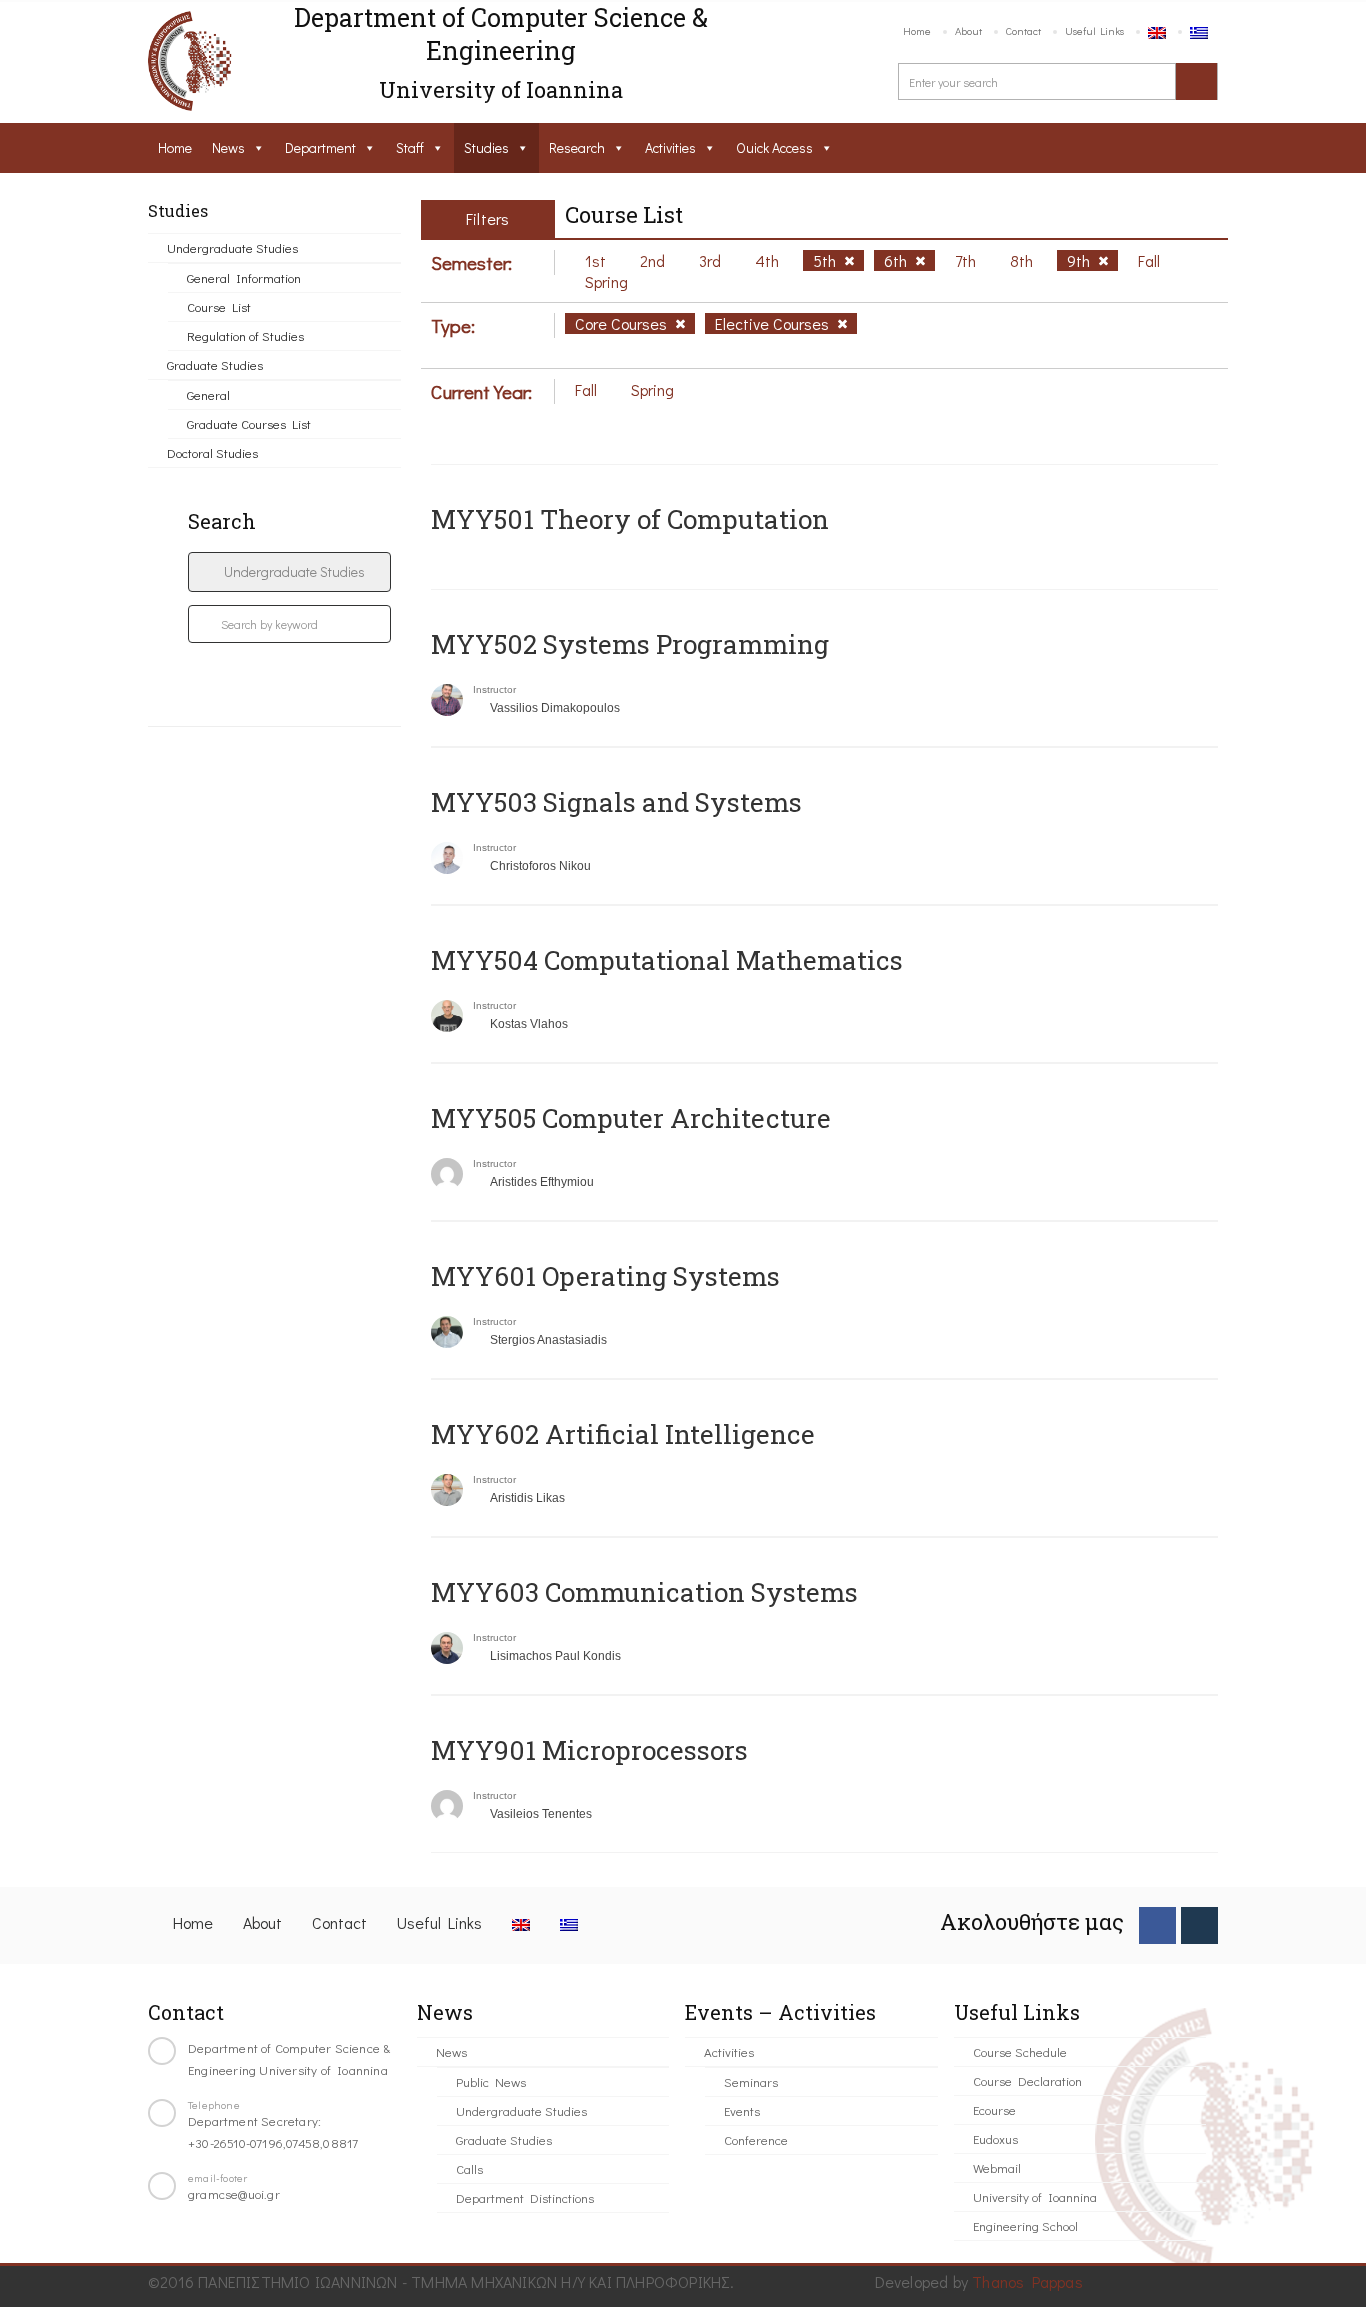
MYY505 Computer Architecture (631, 1118)
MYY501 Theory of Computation (630, 519)
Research (577, 147)
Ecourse (994, 2109)
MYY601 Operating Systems (605, 1276)
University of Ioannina (1035, 2196)
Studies (486, 147)
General (208, 394)
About (968, 30)
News (228, 147)
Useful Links (1094, 30)
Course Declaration (1027, 2080)
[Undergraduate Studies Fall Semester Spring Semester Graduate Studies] (289, 572)
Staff (410, 147)
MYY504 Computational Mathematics (667, 960)
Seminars (751, 2081)
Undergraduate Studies (232, 247)
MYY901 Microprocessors (589, 1750)
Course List (219, 306)
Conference (756, 2139)
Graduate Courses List (249, 423)
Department (320, 147)
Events (742, 2110)
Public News (491, 2081)
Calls (469, 2168)
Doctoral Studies (212, 452)
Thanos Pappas (1027, 2281)
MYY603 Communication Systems (644, 1592)
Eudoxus (995, 2138)
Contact (1023, 30)
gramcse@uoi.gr (234, 2193)
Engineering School (1025, 2225)
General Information (244, 277)
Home (917, 30)
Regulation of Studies (245, 335)
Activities (670, 147)
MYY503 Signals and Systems (616, 802)
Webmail (997, 2167)
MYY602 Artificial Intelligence (623, 1434)
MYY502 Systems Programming (630, 644)
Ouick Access (774, 147)
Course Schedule (1020, 2051)
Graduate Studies (215, 364)
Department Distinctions (525, 2197)
